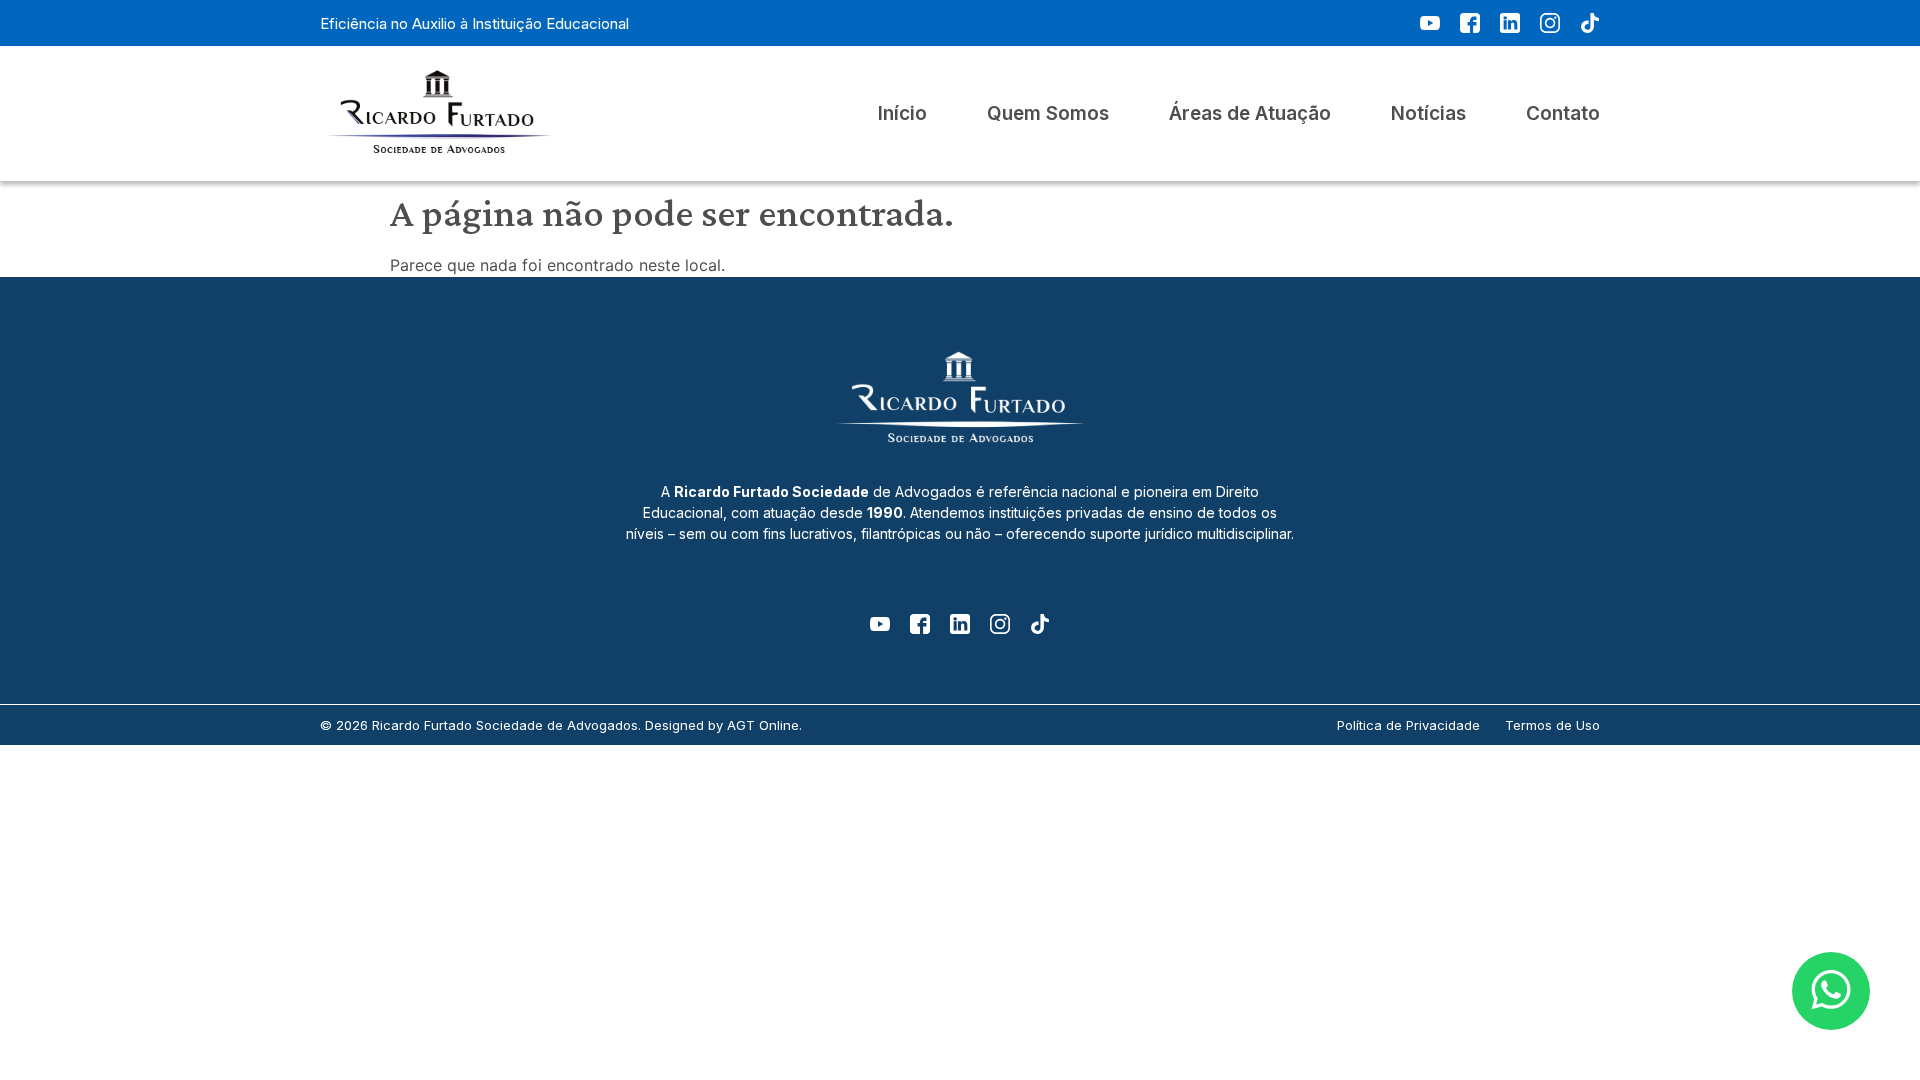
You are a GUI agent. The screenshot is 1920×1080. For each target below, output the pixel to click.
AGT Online (763, 725)
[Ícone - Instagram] (1550, 23)
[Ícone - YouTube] (1430, 23)
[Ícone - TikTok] (1590, 23)
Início (902, 114)
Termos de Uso (1552, 725)
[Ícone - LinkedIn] (1510, 23)
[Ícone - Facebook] (1470, 23)
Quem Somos (1048, 114)
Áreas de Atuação (1250, 114)
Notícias (1428, 114)
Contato (1563, 114)
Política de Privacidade (1408, 725)
